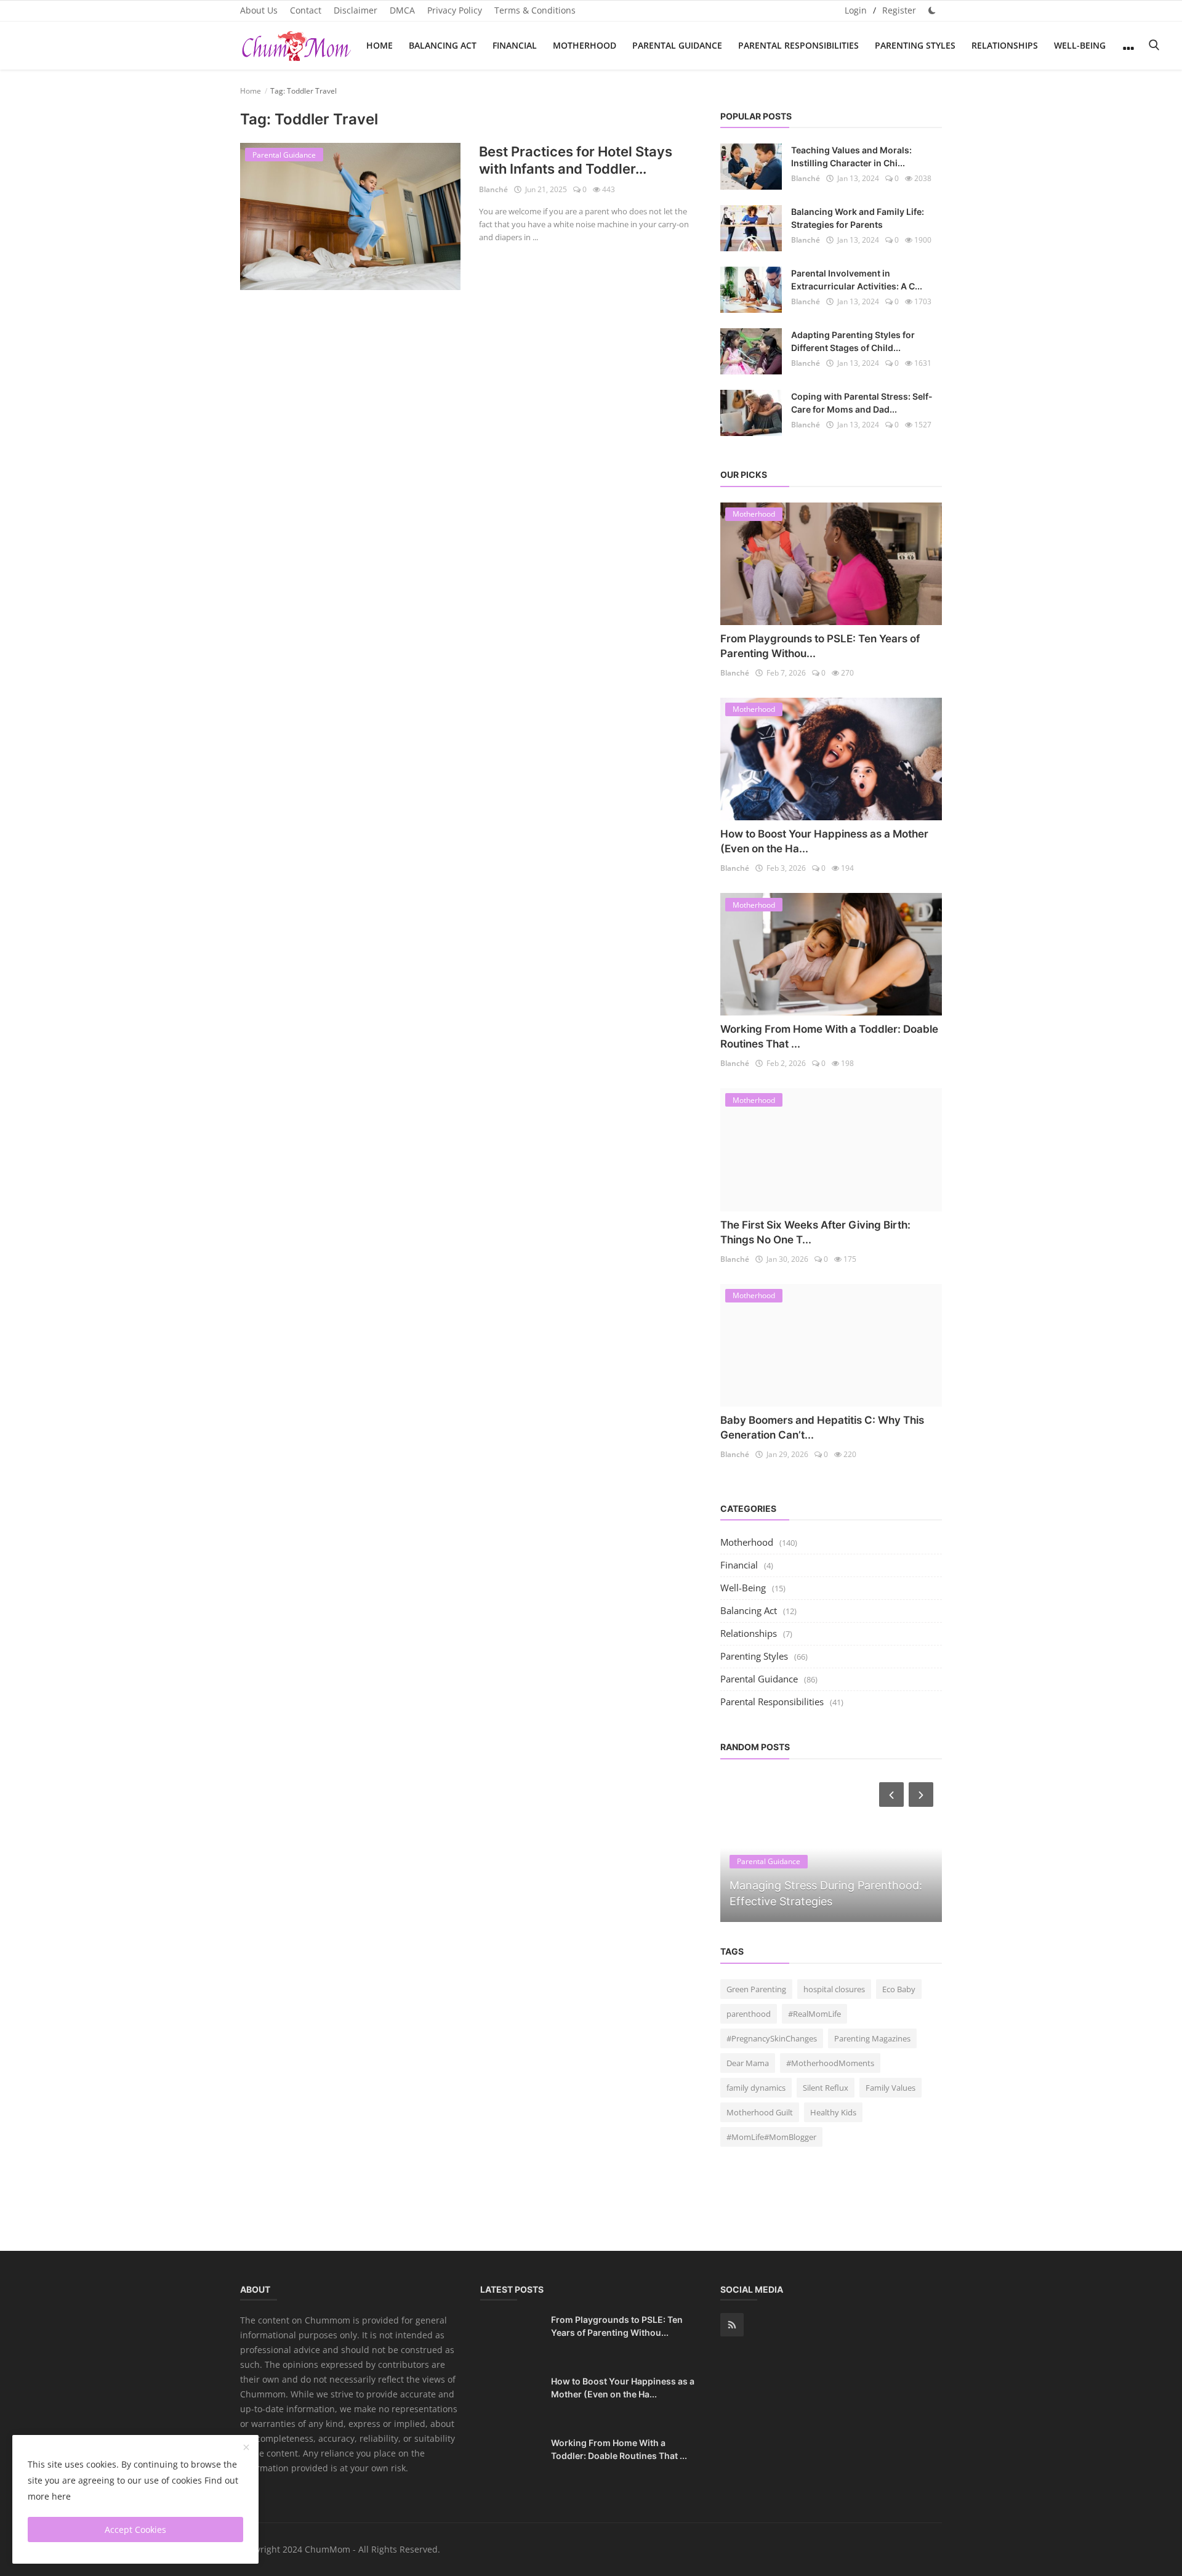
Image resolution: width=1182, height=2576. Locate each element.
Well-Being (1080, 45)
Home (380, 45)
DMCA (402, 10)
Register (899, 10)
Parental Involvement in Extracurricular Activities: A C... (857, 280)
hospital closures (834, 1989)
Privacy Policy (455, 10)
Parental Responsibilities (798, 45)
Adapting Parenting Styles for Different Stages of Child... (853, 341)
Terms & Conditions (535, 10)
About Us (259, 10)
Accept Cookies (135, 2530)
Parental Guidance (677, 45)
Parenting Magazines (872, 2038)
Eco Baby (899, 1989)
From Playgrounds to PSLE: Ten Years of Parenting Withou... (617, 2326)
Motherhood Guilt (760, 2112)
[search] (1154, 45)
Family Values (891, 2088)
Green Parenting (756, 1989)
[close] (246, 2448)
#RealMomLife (814, 2014)
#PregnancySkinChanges (772, 2038)
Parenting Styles (915, 45)
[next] (922, 1795)
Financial (515, 45)
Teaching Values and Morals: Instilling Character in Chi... (851, 156)
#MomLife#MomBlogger (771, 2137)
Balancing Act (443, 45)
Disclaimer (356, 10)
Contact (306, 10)
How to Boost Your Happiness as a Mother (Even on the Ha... (623, 2388)
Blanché (493, 189)
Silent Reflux (826, 2088)
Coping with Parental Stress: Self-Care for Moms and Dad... (862, 403)
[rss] (732, 2325)
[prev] (890, 1795)
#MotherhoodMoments (830, 2063)
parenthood (749, 2014)
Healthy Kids (833, 2112)
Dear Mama (748, 2063)
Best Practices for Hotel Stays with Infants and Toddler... (576, 160)
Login (856, 10)
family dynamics (756, 2088)
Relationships (1005, 45)
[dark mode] (932, 10)
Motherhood (585, 45)
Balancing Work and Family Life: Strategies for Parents (858, 218)
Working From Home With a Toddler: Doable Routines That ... (619, 2449)
